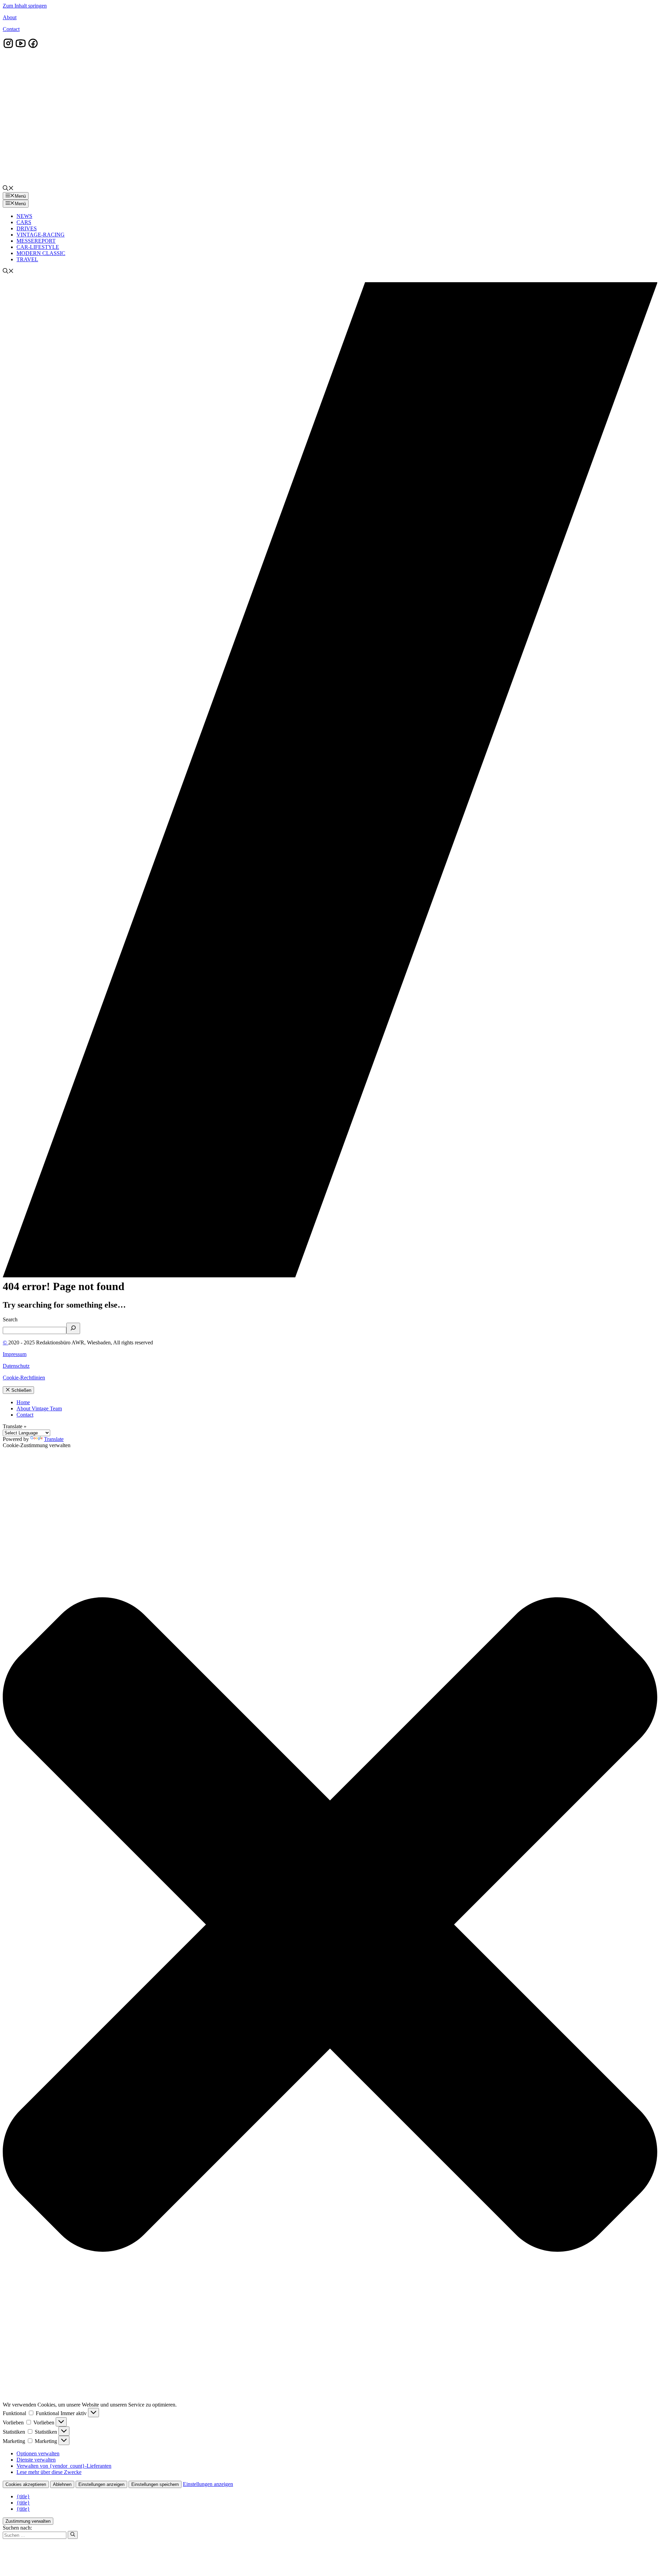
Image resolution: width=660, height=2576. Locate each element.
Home (23, 1402)
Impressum (15, 1354)
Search (10, 1319)
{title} (23, 2496)
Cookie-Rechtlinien (24, 1378)
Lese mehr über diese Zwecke (49, 2472)
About (10, 17)
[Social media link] (8, 47)
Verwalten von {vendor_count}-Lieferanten (64, 2466)
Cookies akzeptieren (26, 2484)
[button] (8, 189)
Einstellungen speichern (155, 2484)
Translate (54, 1439)
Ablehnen (62, 2484)
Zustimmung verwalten (28, 2521)
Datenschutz (16, 1366)
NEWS (24, 216)
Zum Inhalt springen (25, 6)
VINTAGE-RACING (41, 235)
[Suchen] (73, 2535)
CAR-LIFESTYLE (38, 247)
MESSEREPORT (36, 241)
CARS (24, 222)
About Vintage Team (39, 1408)
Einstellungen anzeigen (101, 2484)
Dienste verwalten (36, 2460)
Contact (11, 29)
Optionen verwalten (38, 2453)
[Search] (73, 1328)
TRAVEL (27, 259)
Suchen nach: (17, 2528)
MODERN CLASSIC (41, 253)
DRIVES (27, 228)
